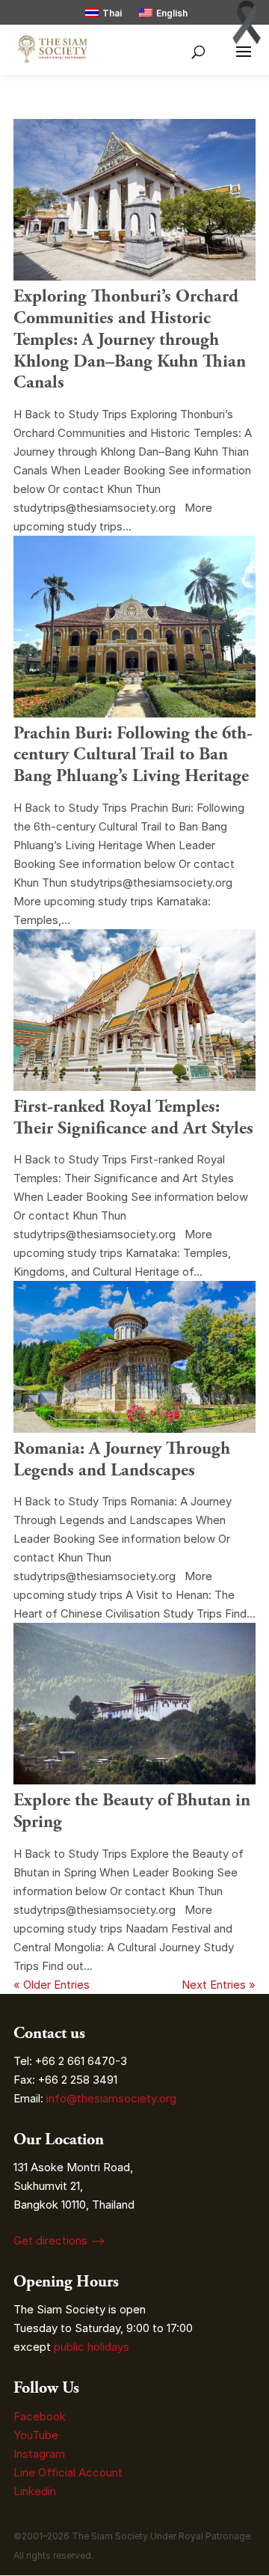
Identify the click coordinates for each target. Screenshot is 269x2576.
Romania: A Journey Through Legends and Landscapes (122, 1459)
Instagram (41, 2454)
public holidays (92, 2347)
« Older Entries (52, 1985)
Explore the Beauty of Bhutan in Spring (132, 1811)
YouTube (36, 2435)
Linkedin (35, 2491)
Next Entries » (219, 1985)
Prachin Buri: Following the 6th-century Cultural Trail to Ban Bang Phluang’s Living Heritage (133, 755)
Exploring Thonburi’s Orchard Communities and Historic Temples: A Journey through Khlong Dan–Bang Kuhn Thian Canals (130, 339)
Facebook (40, 2416)
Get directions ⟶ (59, 2240)
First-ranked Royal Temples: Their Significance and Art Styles (133, 1117)
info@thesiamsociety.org (111, 2098)
